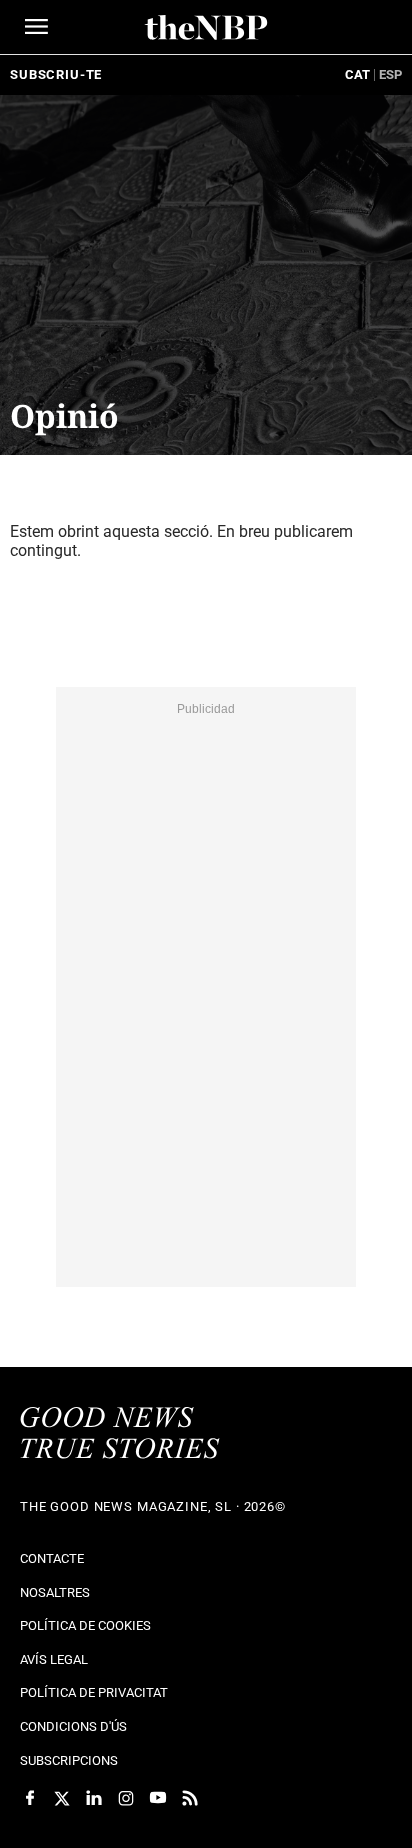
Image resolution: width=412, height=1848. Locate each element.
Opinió (64, 416)
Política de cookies (85, 1625)
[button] (36, 26)
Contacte (52, 1558)
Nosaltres (55, 1592)
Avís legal (54, 1659)
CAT (357, 74)
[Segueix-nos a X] (62, 1798)
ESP (390, 74)
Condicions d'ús (73, 1726)
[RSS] (190, 1798)
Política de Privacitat (94, 1692)
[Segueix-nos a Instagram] (126, 1798)
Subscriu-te (56, 74)
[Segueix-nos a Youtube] (158, 1798)
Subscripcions (69, 1760)
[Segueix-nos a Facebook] (30, 1798)
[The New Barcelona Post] (120, 1435)
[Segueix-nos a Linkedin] (94, 1798)
